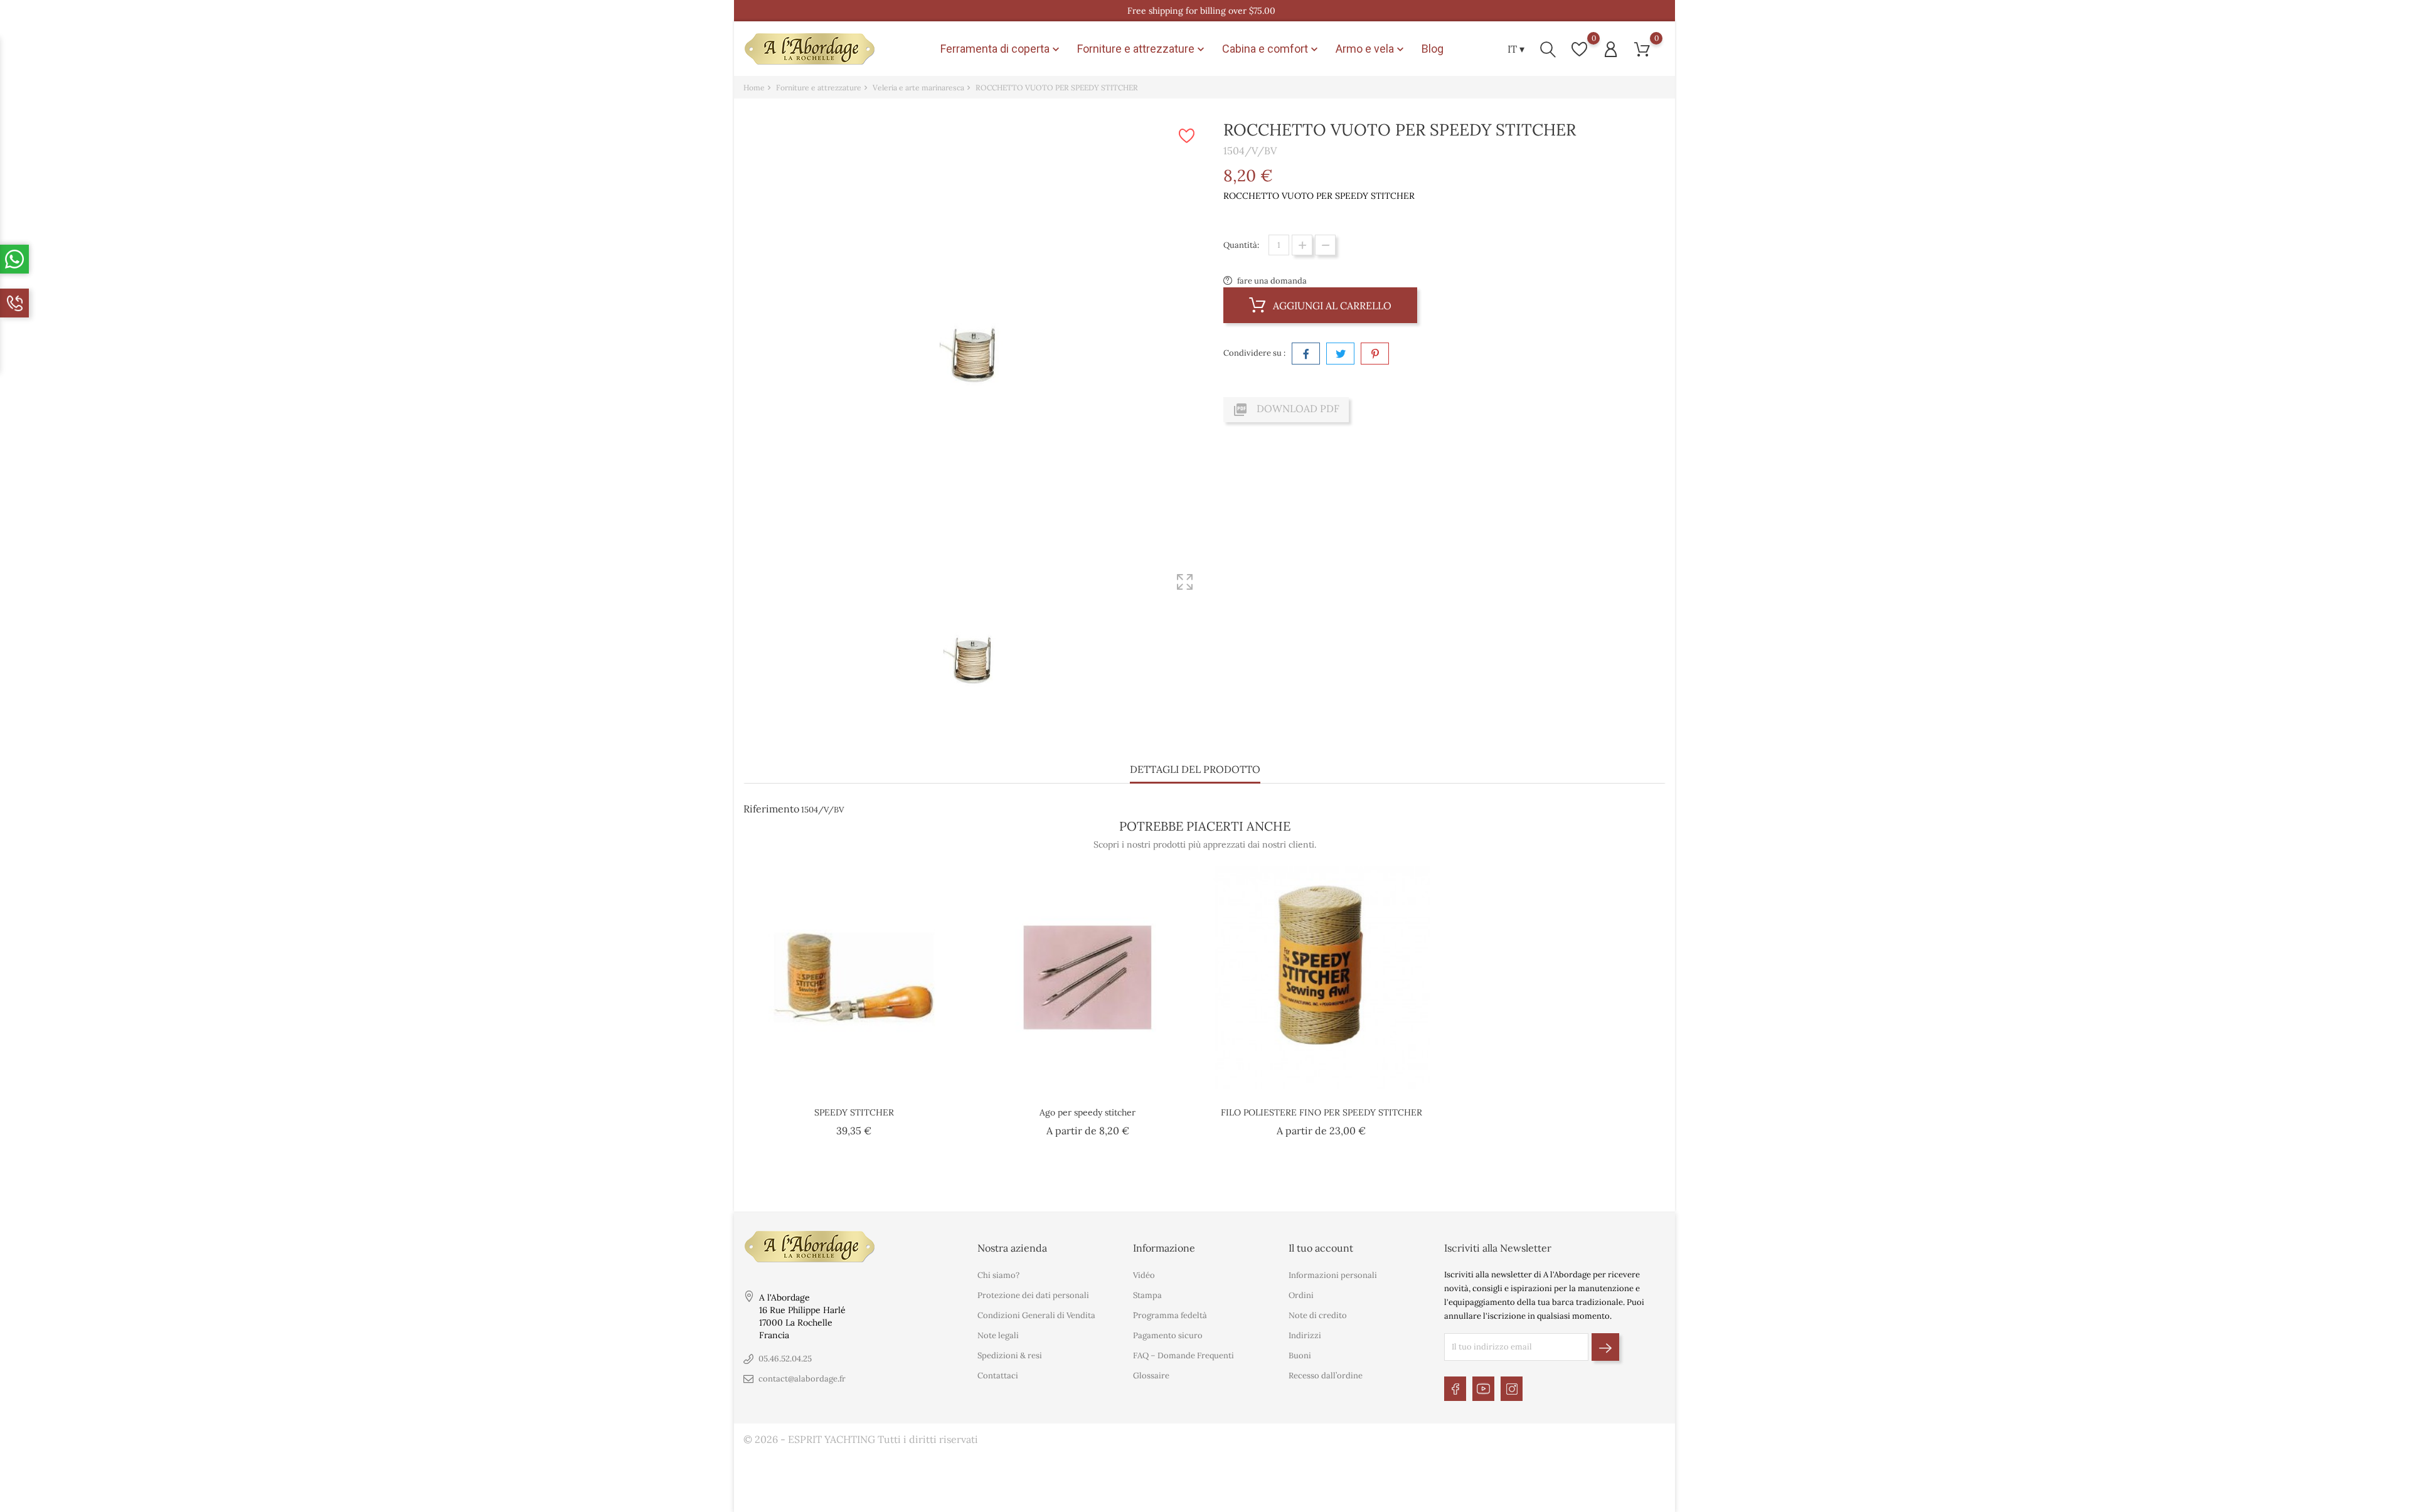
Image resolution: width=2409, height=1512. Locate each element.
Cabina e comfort (1271, 49)
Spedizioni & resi (1010, 1355)
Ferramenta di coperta (1001, 49)
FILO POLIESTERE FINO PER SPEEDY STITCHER (1321, 1112)
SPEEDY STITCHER (854, 1112)
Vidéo (1144, 1275)
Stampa (1147, 1295)
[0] (1579, 49)
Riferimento (771, 809)
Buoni (1300, 1355)
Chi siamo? (998, 1275)
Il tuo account (1321, 1248)
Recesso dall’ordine (1326, 1376)
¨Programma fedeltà (1170, 1315)
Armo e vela (1371, 49)
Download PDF (1286, 410)
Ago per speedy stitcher (1088, 1112)
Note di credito (1318, 1315)
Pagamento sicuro (1168, 1335)
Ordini (1301, 1295)
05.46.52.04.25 (785, 1359)
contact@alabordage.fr (802, 1379)
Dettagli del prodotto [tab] (1195, 769)
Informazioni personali (1333, 1275)
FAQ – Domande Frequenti (1183, 1355)
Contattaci (998, 1376)
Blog (1433, 49)
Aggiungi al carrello (1331, 306)
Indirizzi (1305, 1335)
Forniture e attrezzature (1142, 49)
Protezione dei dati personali (1033, 1295)
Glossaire (1151, 1376)
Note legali (998, 1335)
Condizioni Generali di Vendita (1036, 1315)
